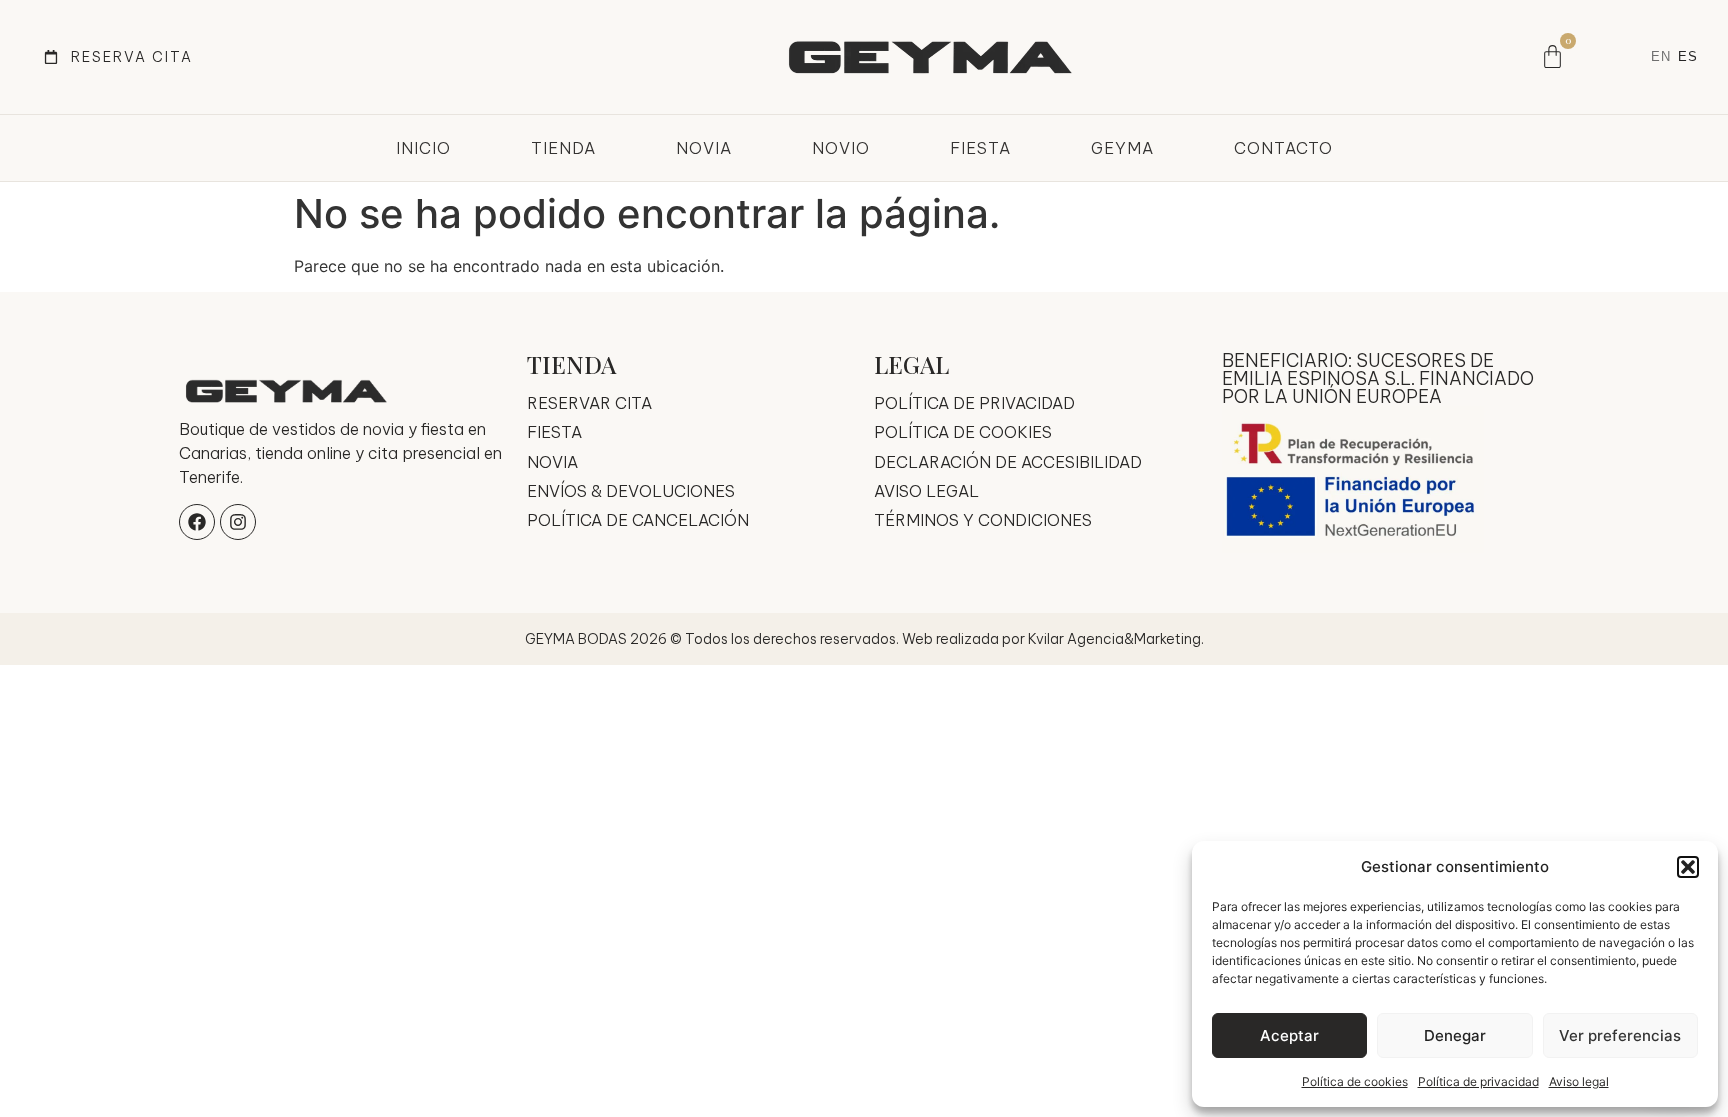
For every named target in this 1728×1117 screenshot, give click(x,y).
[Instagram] (238, 522)
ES (1688, 56)
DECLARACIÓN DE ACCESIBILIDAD (1008, 462)
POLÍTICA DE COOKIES (963, 432)
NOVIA (704, 148)
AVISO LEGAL (926, 491)
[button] (1688, 867)
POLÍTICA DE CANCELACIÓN (638, 520)
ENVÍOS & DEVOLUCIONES (631, 491)
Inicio (423, 148)
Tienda (563, 148)
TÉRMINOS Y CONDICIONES (983, 520)
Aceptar (1289, 1035)
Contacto (1283, 148)
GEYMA (1122, 148)
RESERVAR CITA (589, 403)
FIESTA (980, 148)
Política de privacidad (1478, 1081)
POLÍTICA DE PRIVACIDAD (974, 403)
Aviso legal (1579, 1081)
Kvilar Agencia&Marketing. (1116, 639)
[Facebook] (197, 522)
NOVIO (841, 148)
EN (1661, 56)
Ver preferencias (1620, 1035)
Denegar (1455, 1035)
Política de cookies (1355, 1081)
